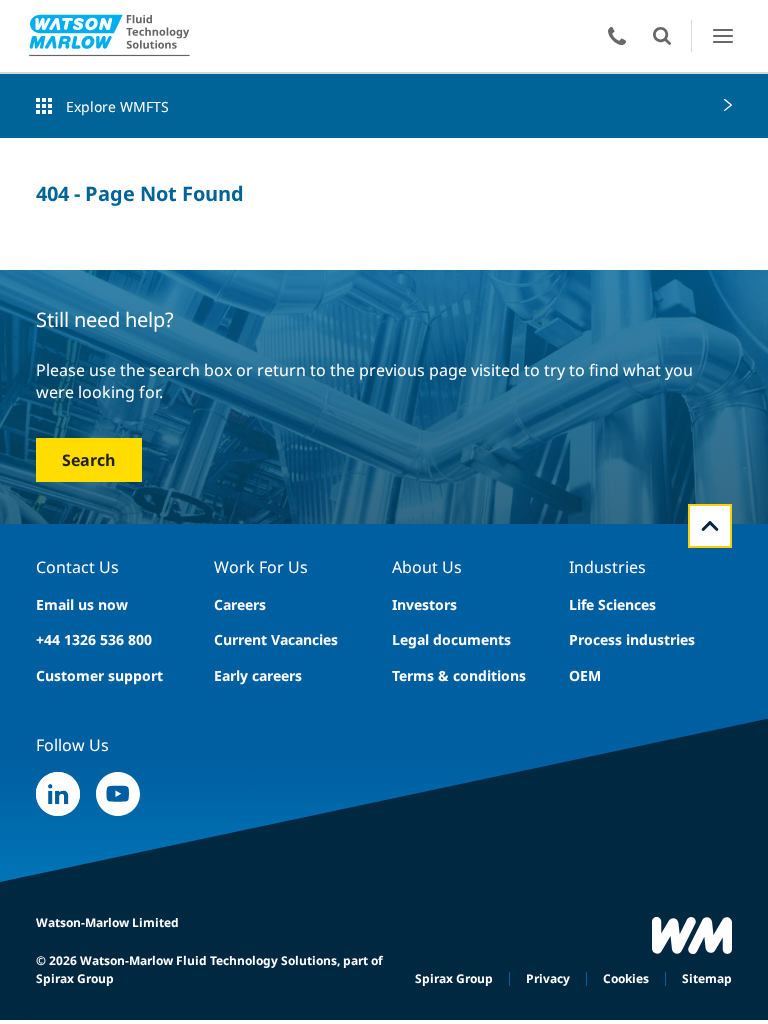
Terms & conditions (459, 675)
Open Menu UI (722, 35)
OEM (585, 675)
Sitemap (707, 978)
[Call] (617, 36)
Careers (240, 604)
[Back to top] (710, 526)
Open (662, 36)
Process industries (632, 639)
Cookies (626, 978)
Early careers (258, 675)
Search (89, 460)
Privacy (548, 978)
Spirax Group (454, 978)
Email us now (82, 604)
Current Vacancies (276, 639)
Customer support (99, 675)
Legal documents (451, 639)
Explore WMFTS (117, 106)
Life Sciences (612, 604)
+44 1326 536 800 (94, 639)
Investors (424, 604)
